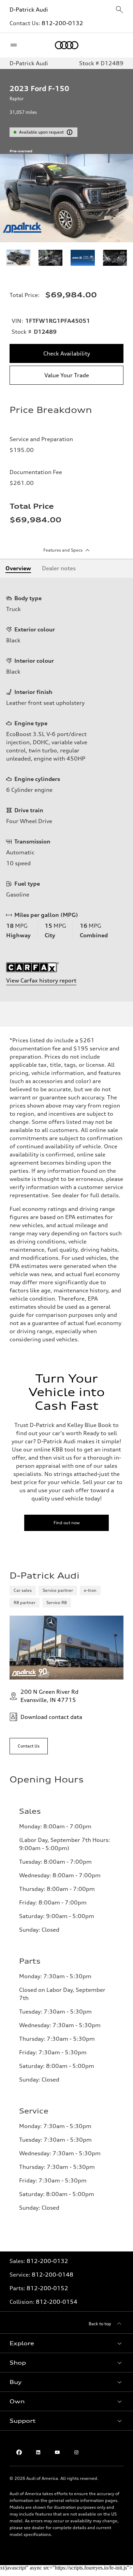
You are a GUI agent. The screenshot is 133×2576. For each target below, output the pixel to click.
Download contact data (51, 1717)
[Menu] (15, 45)
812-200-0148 (53, 2275)
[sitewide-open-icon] (119, 10)
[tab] (18, 568)
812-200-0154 (57, 2302)
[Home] (67, 45)
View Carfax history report (41, 980)
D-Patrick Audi (29, 10)
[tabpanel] (66, 790)
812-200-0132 (62, 23)
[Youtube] (57, 2452)
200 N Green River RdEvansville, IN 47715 (49, 1696)
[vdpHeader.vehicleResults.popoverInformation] (70, 132)
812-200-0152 (47, 2288)
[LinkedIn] (38, 2452)
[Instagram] (76, 2452)
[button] (66, 2343)
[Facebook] (19, 2452)
